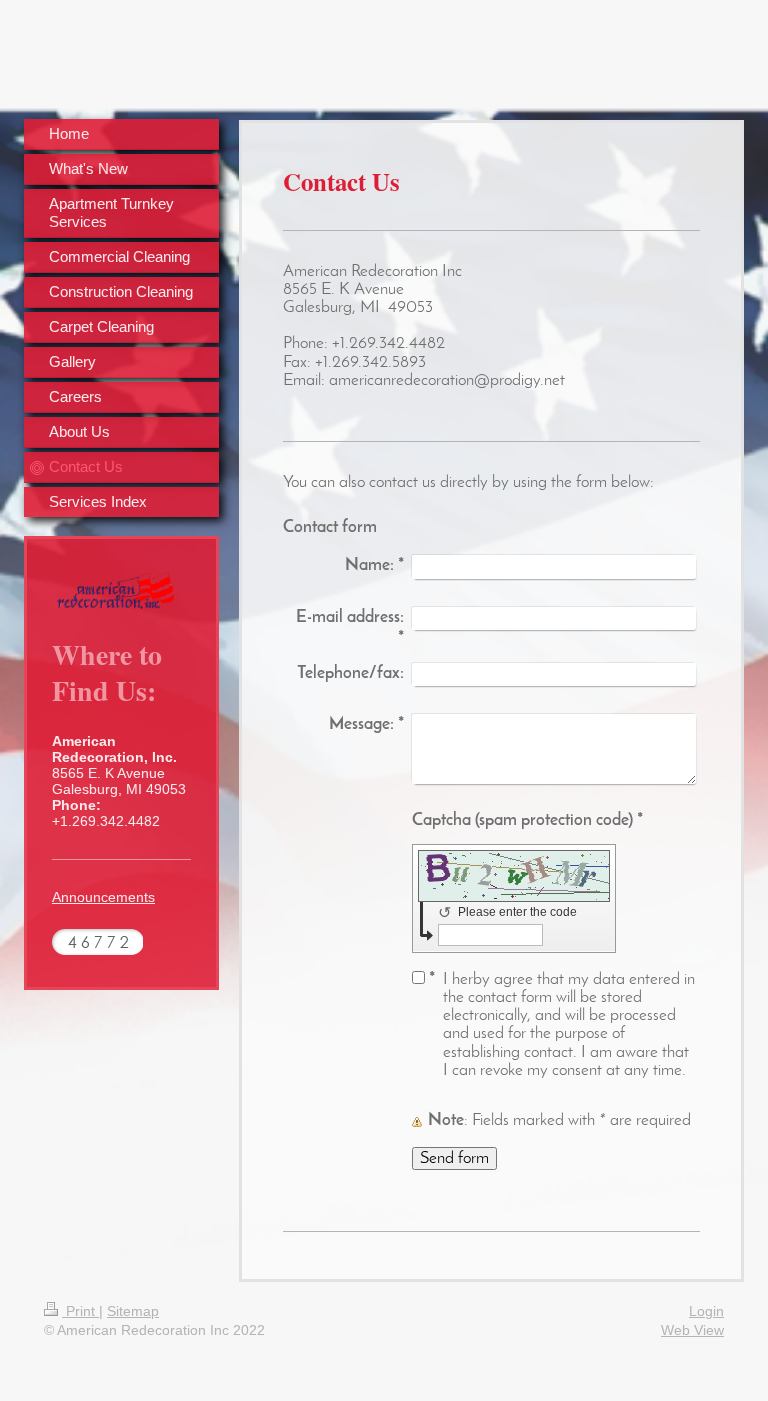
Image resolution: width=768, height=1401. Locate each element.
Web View (692, 1330)
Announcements (103, 897)
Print (80, 1311)
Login (706, 1311)
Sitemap (133, 1311)
